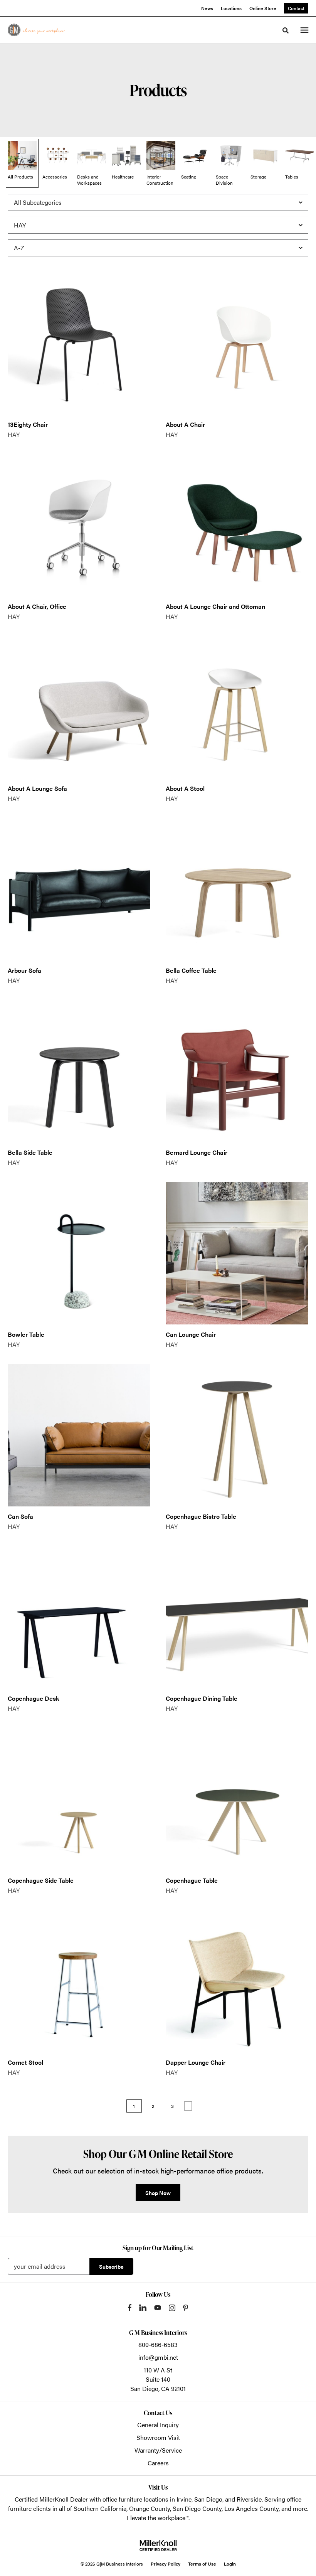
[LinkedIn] (143, 2308)
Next (188, 2106)
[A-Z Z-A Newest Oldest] (158, 248)
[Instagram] (172, 2308)
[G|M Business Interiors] (36, 30)
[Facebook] (130, 2308)
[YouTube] (158, 2308)
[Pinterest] (186, 2308)
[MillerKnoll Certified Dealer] (158, 2546)
